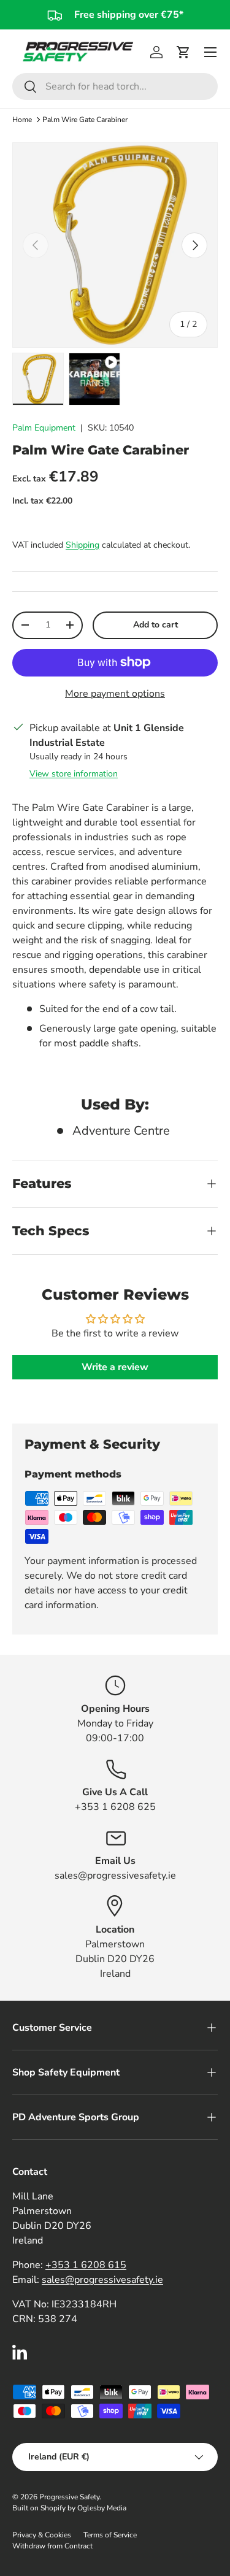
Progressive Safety (69, 2497)
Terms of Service (110, 2535)
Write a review (115, 1367)
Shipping (82, 545)
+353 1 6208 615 (86, 2265)
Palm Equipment (44, 428)
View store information (74, 774)
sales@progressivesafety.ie (102, 2280)
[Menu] (210, 52)
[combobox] (115, 86)
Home (22, 120)
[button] (183, 52)
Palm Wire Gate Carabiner (85, 120)
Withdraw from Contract (52, 2546)
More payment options (115, 694)
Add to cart (155, 625)
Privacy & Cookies (42, 2535)
